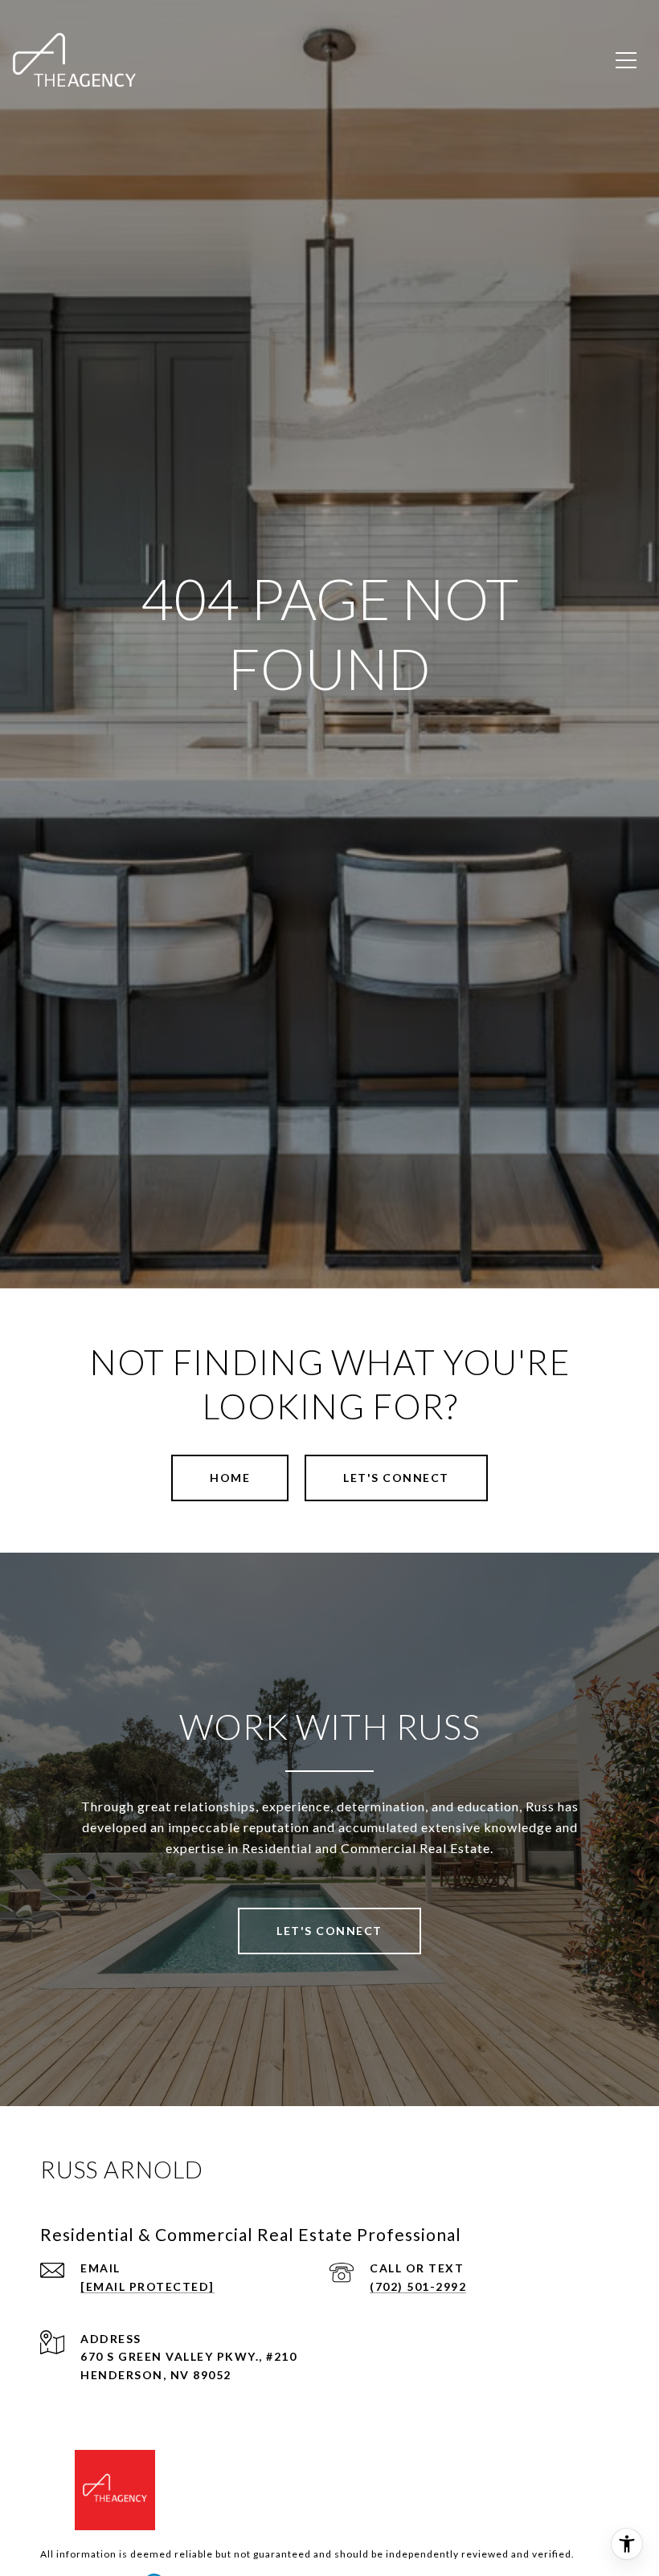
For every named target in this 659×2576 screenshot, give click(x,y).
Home (230, 1478)
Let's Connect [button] (396, 1478)
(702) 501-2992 (418, 2286)
